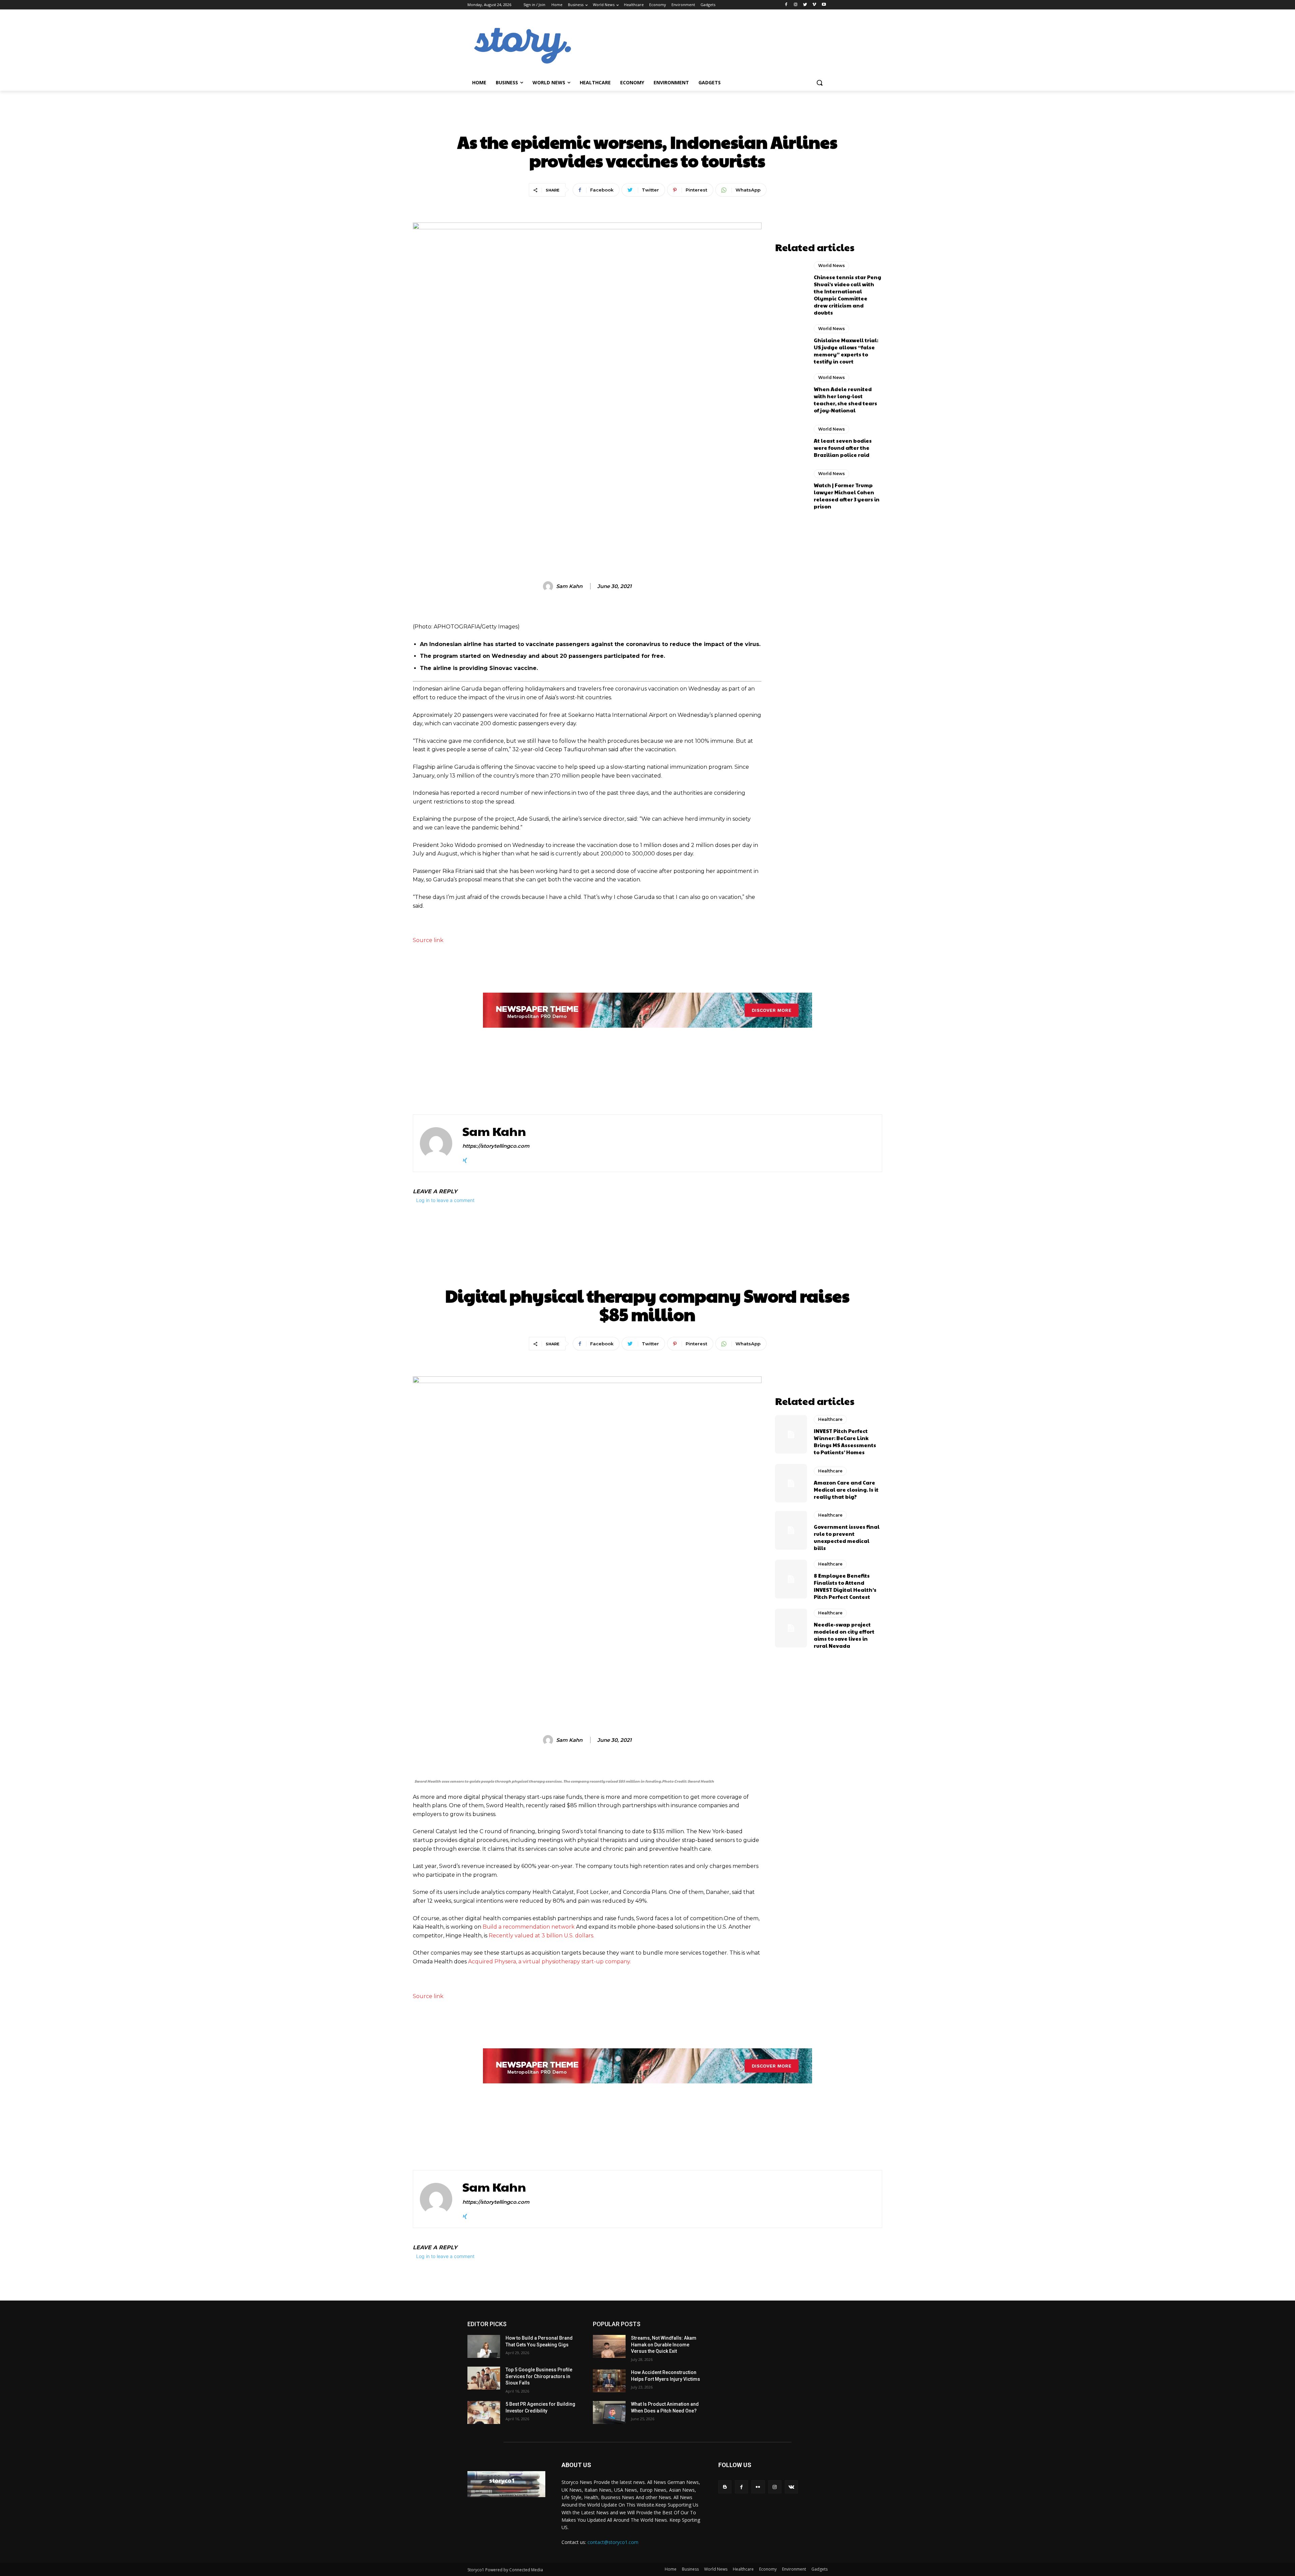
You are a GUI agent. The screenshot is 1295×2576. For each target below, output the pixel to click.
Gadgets (819, 2569)
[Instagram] (796, 5)
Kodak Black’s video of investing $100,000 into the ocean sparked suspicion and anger (766, 1083)
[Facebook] (786, 5)
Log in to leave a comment (445, 1200)
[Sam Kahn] (549, 586)
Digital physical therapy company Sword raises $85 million (517, 1083)
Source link (428, 940)
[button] (819, 83)
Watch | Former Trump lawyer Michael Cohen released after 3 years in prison (847, 496)
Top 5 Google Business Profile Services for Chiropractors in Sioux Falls (539, 2376)
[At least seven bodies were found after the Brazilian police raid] (791, 441)
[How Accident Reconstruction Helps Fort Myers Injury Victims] (609, 2381)
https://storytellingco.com (496, 1146)
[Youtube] (824, 5)
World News (647, 119)
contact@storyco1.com (613, 2542)
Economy (768, 2569)
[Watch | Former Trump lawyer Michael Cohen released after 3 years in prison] (791, 489)
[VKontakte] (791, 2487)
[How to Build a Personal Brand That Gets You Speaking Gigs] (484, 2346)
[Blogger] (725, 2487)
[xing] (465, 1159)
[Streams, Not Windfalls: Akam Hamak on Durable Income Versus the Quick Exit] (609, 2346)
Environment (794, 2569)
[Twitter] (805, 5)
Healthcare (743, 2569)
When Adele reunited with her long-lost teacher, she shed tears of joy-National (845, 400)
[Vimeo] (814, 5)
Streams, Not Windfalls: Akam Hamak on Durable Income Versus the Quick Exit (664, 2345)
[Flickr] (758, 2487)
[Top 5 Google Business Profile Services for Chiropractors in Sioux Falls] (484, 2378)
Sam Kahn (569, 586)
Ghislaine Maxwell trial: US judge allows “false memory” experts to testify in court (846, 351)
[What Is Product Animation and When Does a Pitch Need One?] (609, 2412)
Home (671, 2569)
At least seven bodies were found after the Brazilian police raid (843, 448)
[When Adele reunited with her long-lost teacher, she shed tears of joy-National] (791, 392)
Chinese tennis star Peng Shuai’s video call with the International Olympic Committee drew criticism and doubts (847, 295)
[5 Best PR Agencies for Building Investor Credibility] (484, 2412)
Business (690, 2569)
